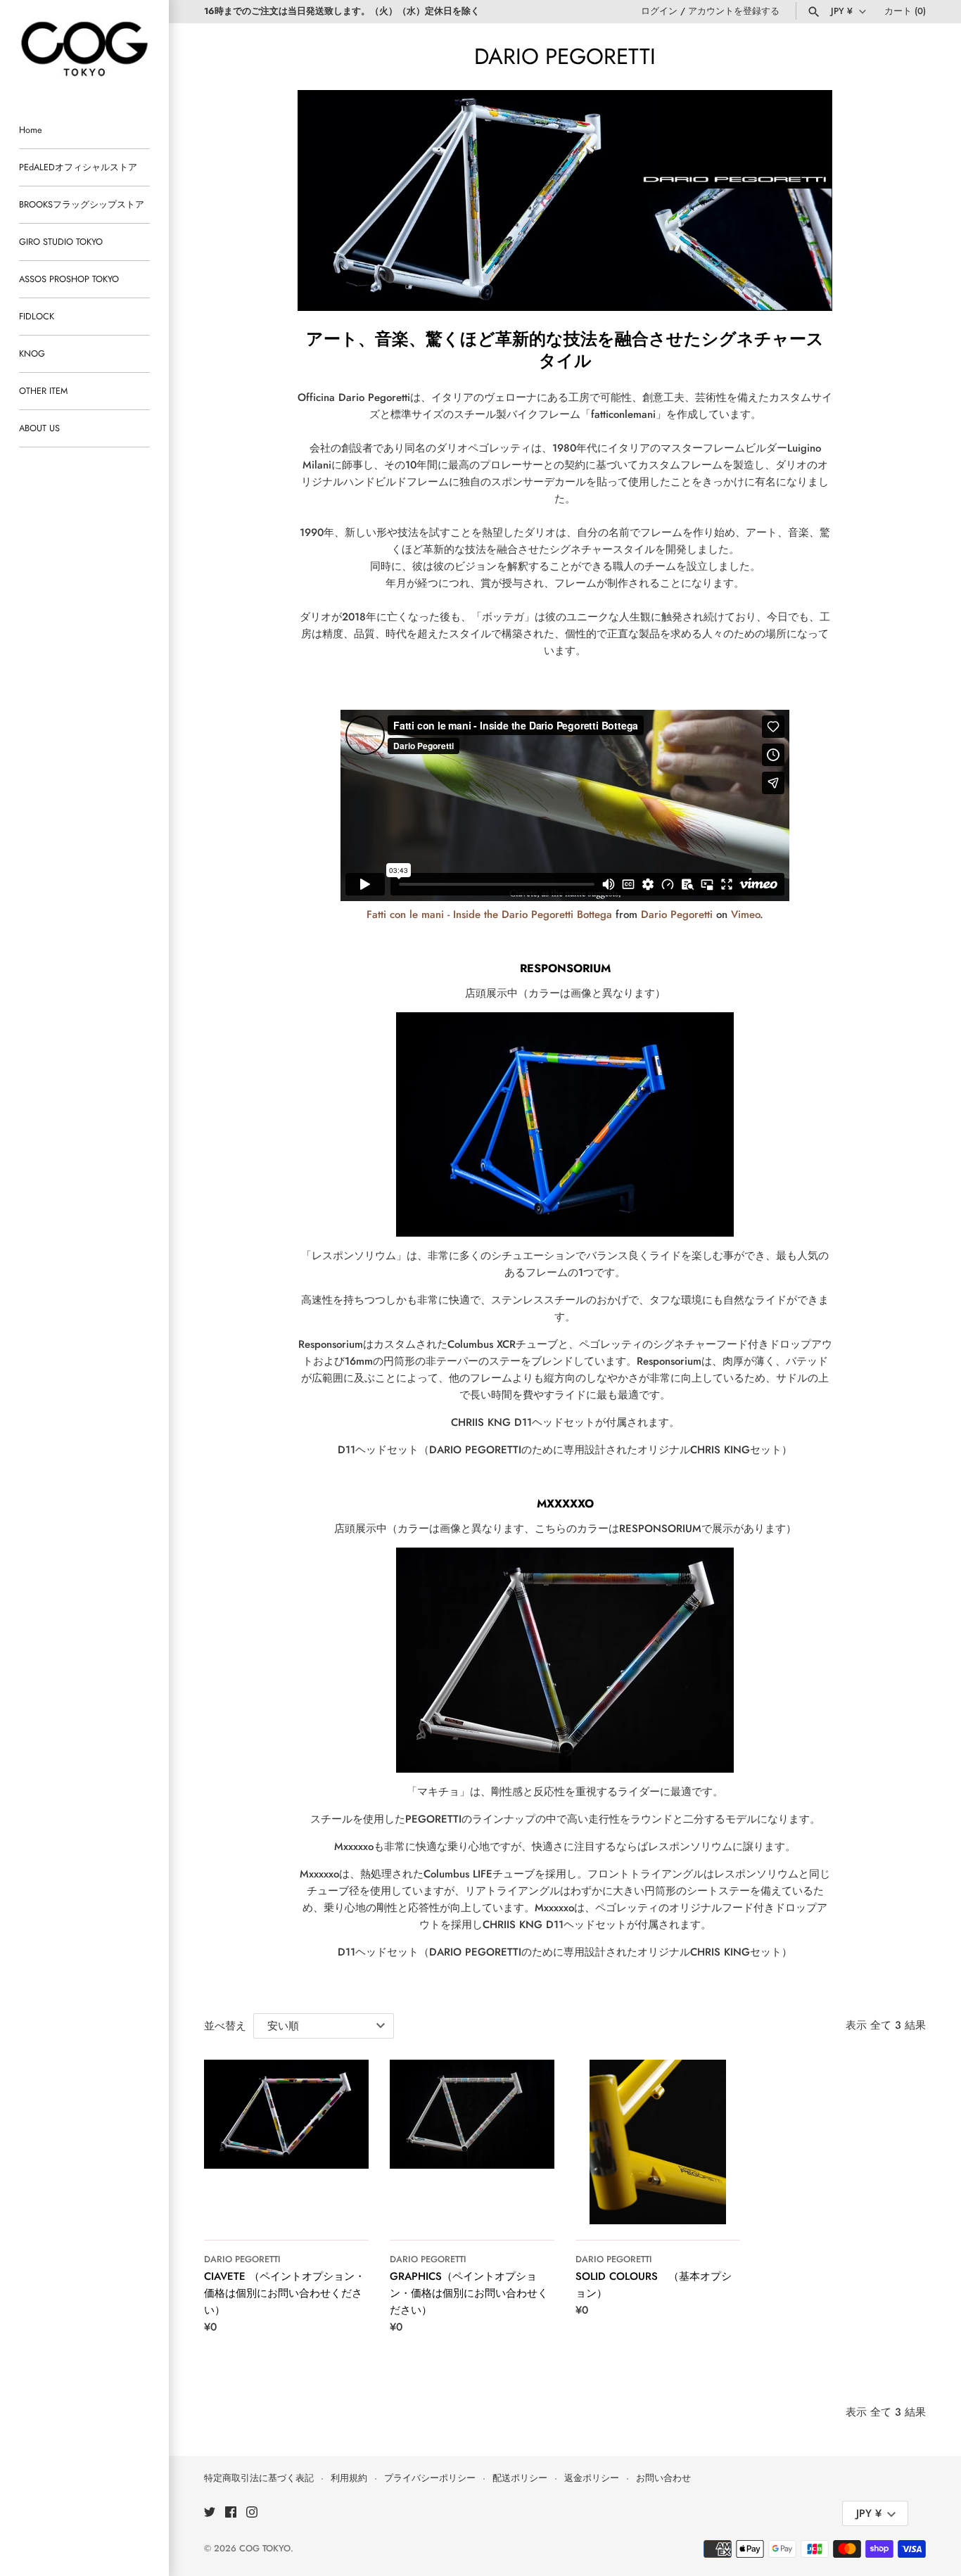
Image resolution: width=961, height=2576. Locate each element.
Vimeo (745, 914)
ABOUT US (39, 428)
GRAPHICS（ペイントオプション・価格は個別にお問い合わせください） (469, 2293)
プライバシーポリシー (430, 2478)
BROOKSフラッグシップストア (82, 204)
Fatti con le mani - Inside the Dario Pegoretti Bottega (489, 914)
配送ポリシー (520, 2478)
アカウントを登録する (734, 11)
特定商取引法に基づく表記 (259, 2478)
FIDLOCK (37, 316)
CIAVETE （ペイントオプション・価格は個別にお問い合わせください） (285, 2293)
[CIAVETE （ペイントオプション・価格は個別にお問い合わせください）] (286, 2142)
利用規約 (349, 2478)
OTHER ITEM (43, 391)
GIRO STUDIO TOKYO (61, 242)
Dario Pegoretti (677, 914)
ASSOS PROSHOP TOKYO (69, 279)
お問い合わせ (663, 2478)
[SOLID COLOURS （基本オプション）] (658, 2142)
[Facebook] (231, 2514)
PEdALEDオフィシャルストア (78, 167)
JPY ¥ (842, 11)
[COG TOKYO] (84, 49)
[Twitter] (210, 2514)
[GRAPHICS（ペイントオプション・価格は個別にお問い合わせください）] (472, 2142)
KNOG (32, 353)
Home (31, 130)
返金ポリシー (592, 2478)
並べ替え (225, 2026)
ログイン (659, 11)
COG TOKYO (265, 2548)
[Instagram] (252, 2514)
